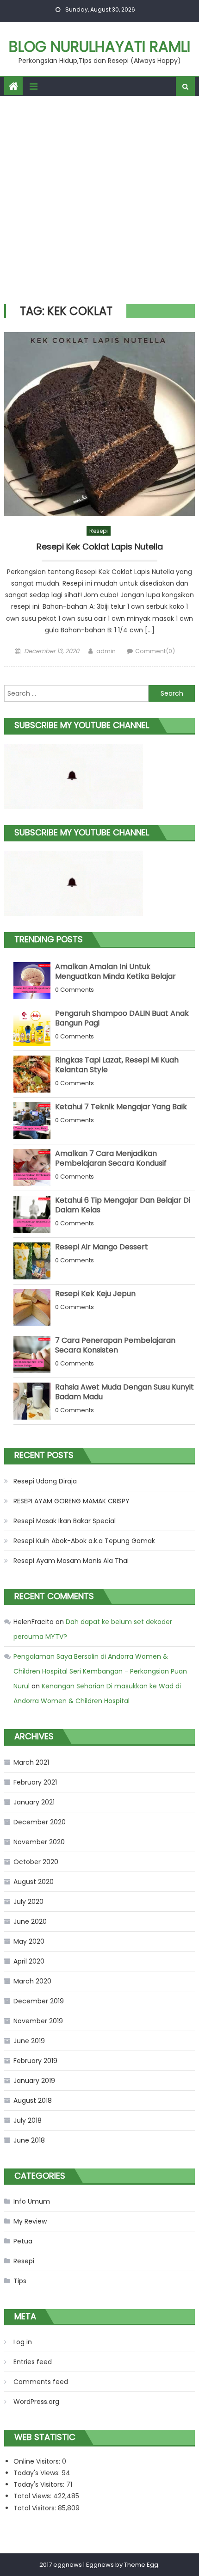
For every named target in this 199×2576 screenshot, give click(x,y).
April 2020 (29, 1961)
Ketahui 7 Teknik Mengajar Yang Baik (121, 1107)
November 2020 (39, 1842)
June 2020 (30, 1921)
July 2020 (28, 1902)
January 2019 (34, 2081)
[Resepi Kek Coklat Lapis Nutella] (100, 424)
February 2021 (35, 1782)
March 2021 (31, 1762)
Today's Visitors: (40, 2484)
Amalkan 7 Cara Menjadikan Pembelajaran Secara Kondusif (111, 1158)
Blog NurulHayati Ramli (99, 46)
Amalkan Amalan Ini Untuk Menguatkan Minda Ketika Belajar (115, 971)
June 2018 (29, 2140)
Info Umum (32, 2201)
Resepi (99, 531)
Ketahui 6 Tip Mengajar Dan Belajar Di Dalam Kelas (123, 1205)
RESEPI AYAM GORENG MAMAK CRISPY (72, 1501)
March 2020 (32, 1981)
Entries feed (33, 2362)
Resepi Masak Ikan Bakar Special (65, 1521)
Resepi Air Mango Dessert (102, 1247)
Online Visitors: (38, 2461)
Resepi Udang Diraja (45, 1481)
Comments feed (41, 2382)
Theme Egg (141, 2565)
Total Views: (33, 2496)
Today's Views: (37, 2473)
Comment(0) (155, 651)
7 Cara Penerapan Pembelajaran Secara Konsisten (115, 1345)
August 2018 (33, 2100)
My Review (30, 2221)
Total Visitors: (36, 2508)
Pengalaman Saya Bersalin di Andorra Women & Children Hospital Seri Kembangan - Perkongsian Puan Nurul (100, 1671)
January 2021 (34, 1802)
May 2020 (29, 1941)
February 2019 (35, 2061)
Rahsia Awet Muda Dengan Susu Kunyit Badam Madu (124, 1392)
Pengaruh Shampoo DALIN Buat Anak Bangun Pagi (122, 1018)
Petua (23, 2241)
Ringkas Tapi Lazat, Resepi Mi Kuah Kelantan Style (117, 1065)
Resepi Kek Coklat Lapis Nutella (100, 547)
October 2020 (36, 1862)
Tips (20, 2281)
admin (106, 651)
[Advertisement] (99, 200)
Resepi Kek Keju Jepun (95, 1294)
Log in (23, 2342)
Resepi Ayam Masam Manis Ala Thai (71, 1561)
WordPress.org (36, 2402)
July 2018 (28, 2120)
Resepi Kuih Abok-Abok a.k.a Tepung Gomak (84, 1541)
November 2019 (38, 2021)
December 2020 (40, 1822)
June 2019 (29, 2041)
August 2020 (34, 1882)
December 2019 (39, 2001)
